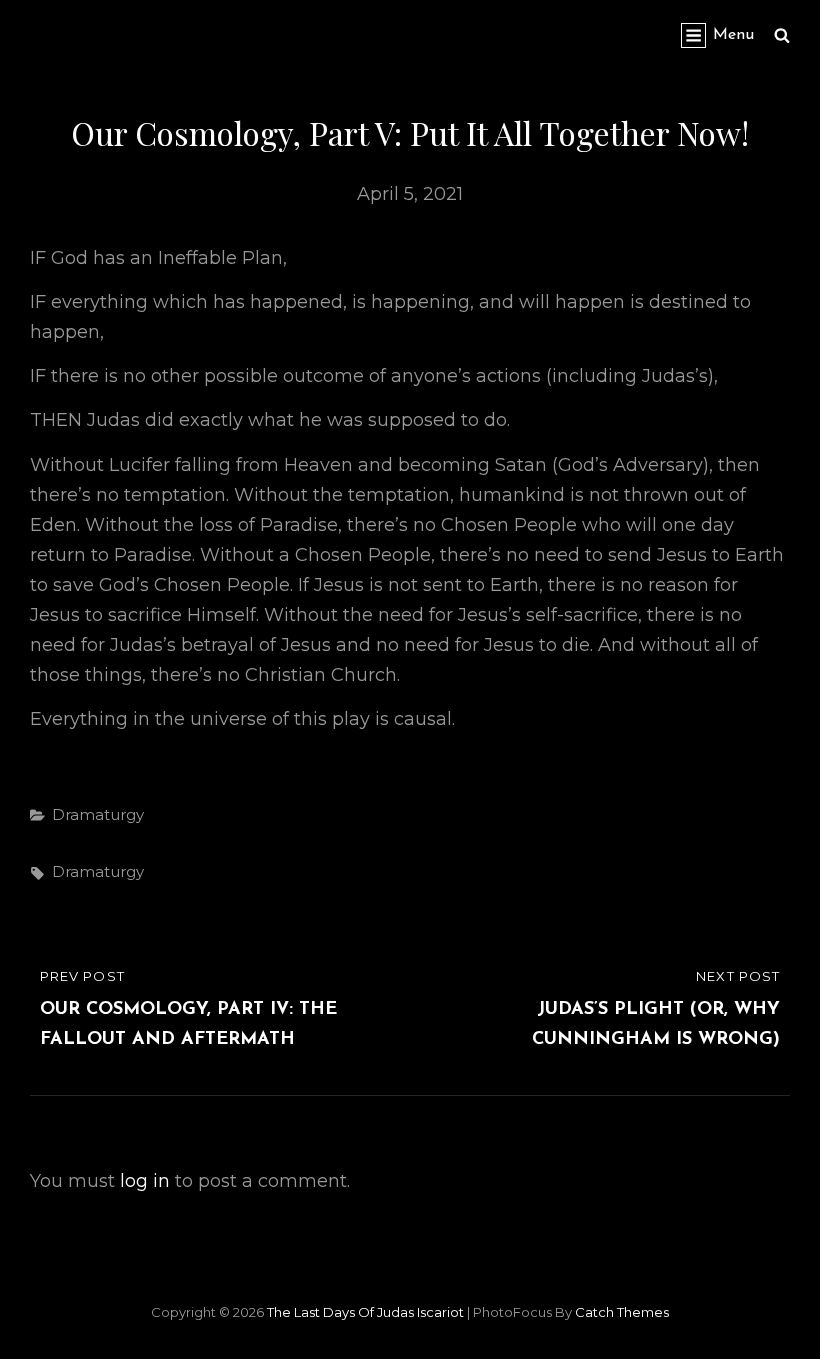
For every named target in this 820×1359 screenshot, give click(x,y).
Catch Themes (622, 1312)
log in (145, 1181)
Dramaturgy (98, 814)
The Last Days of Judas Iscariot (365, 1312)
